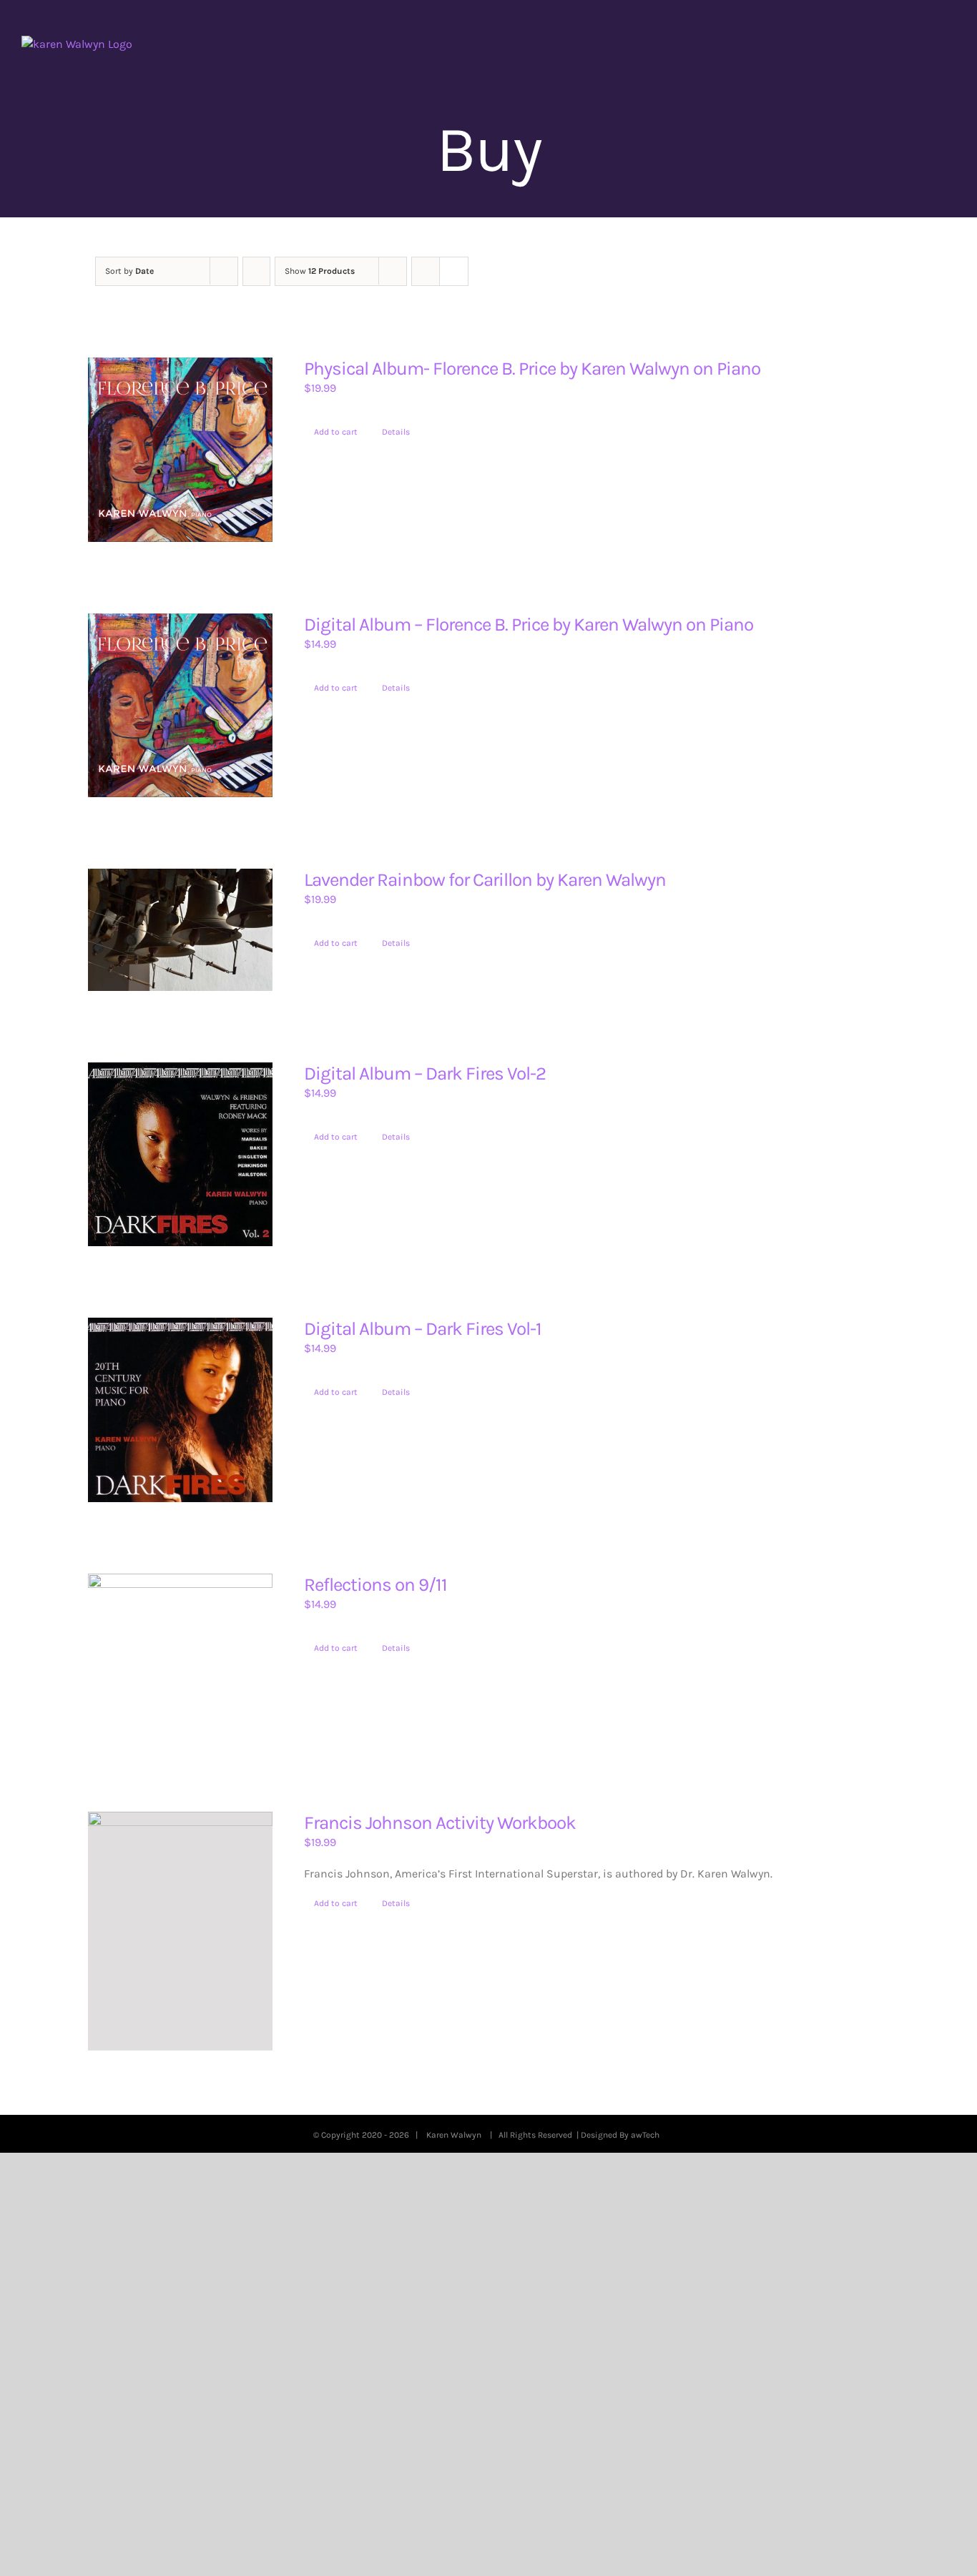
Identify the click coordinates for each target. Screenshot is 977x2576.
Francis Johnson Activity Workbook (440, 1823)
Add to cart (336, 432)
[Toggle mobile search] (924, 43)
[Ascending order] (256, 271)
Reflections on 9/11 (375, 1585)
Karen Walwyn (456, 2135)
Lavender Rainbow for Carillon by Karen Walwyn (485, 880)
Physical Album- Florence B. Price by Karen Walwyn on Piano (532, 369)
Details (396, 432)
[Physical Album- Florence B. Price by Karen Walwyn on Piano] (180, 450)
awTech (647, 2135)
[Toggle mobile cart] (898, 43)
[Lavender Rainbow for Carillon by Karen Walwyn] (180, 930)
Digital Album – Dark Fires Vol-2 (425, 1074)
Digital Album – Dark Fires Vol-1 (423, 1329)
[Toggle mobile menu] (950, 43)
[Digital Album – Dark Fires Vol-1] (180, 1410)
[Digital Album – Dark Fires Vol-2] (180, 1155)
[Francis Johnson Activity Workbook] (180, 1931)
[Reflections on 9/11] (180, 1657)
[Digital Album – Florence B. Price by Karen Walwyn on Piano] (180, 706)
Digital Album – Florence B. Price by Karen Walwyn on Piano (529, 625)
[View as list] (454, 271)
